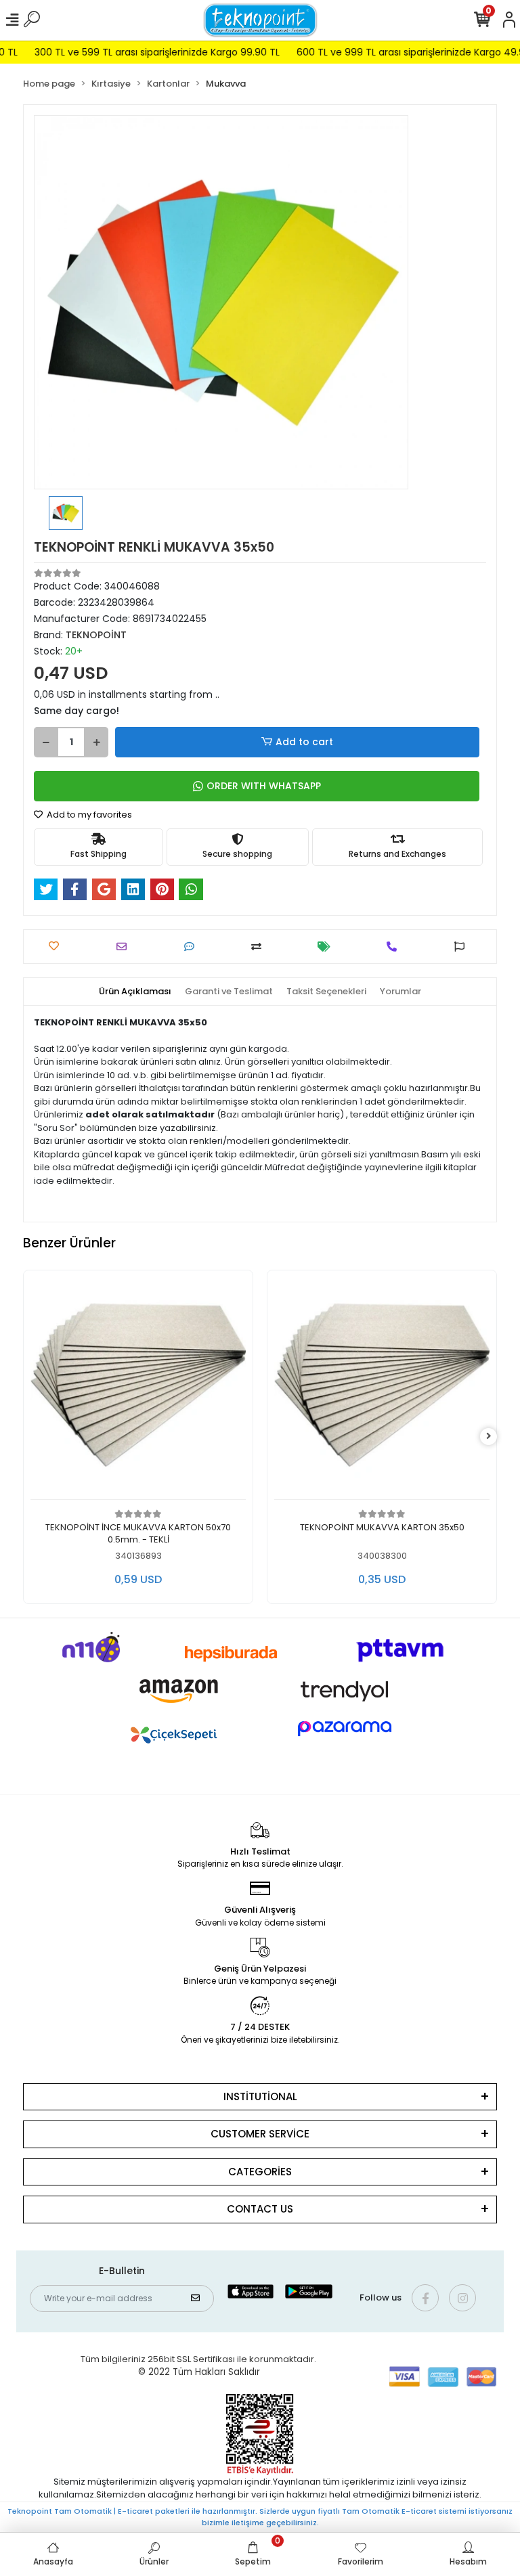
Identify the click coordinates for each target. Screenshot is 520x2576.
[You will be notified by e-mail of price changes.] (327, 947)
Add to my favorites (88, 815)
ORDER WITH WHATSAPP (264, 786)
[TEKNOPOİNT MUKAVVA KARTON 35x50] (382, 1389)
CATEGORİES (260, 2172)
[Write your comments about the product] (193, 947)
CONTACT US (260, 2209)
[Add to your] (260, 947)
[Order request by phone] (395, 947)
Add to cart (304, 742)
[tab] (135, 992)
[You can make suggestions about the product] (463, 947)
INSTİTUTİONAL (260, 2096)
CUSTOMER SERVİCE (260, 2134)
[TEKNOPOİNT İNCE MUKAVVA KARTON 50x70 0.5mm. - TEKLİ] (138, 1389)
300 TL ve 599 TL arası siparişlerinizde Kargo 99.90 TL (134, 52)
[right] (489, 1437)
